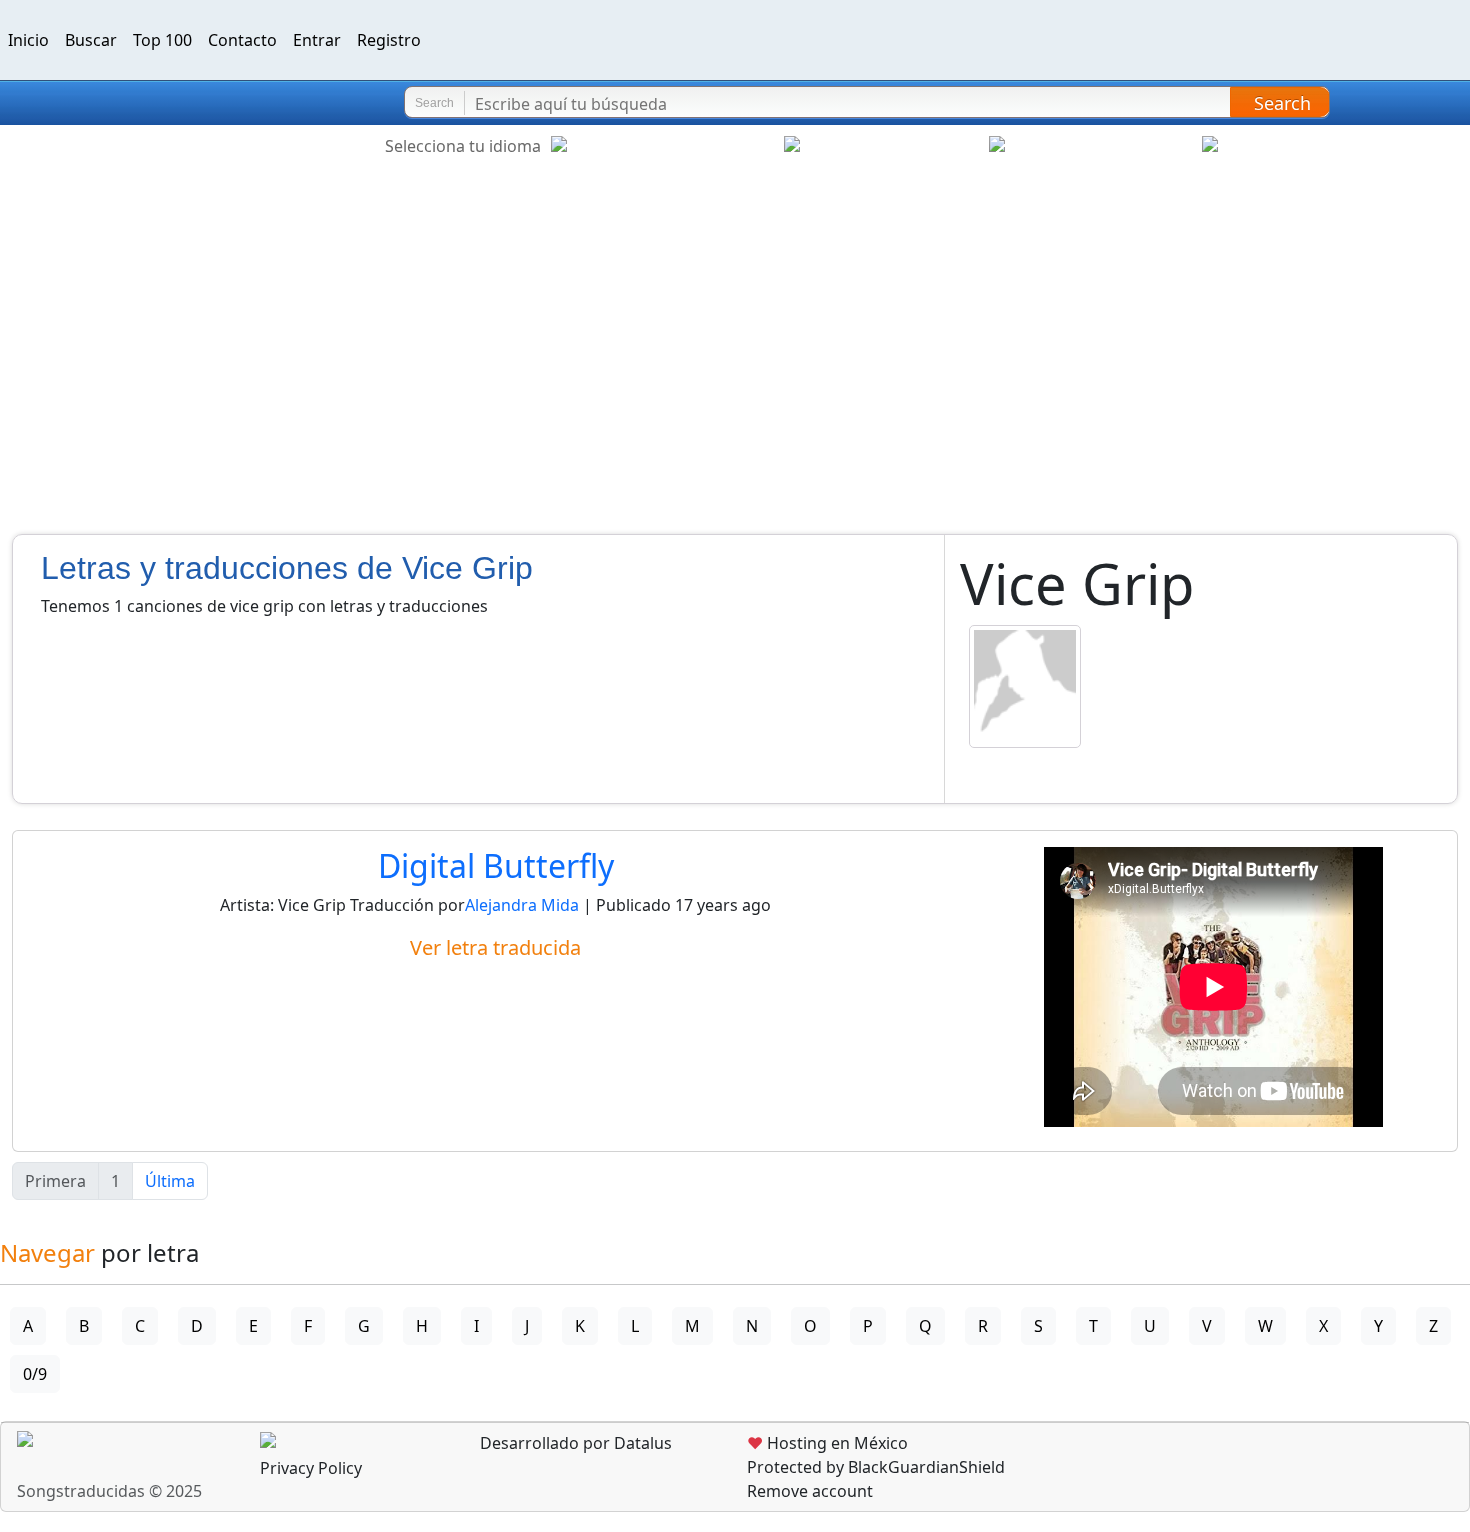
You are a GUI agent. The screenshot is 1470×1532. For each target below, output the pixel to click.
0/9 (35, 1374)
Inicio (28, 40)
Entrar (317, 40)
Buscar (91, 40)
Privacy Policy (311, 1468)
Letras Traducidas (134, 103)
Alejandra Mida (524, 905)
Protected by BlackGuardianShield (876, 1467)
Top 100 (162, 40)
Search (1282, 103)
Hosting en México (827, 1443)
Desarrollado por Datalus (574, 1443)
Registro (389, 40)
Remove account (810, 1491)
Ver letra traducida (495, 947)
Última (170, 1181)
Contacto (242, 40)
